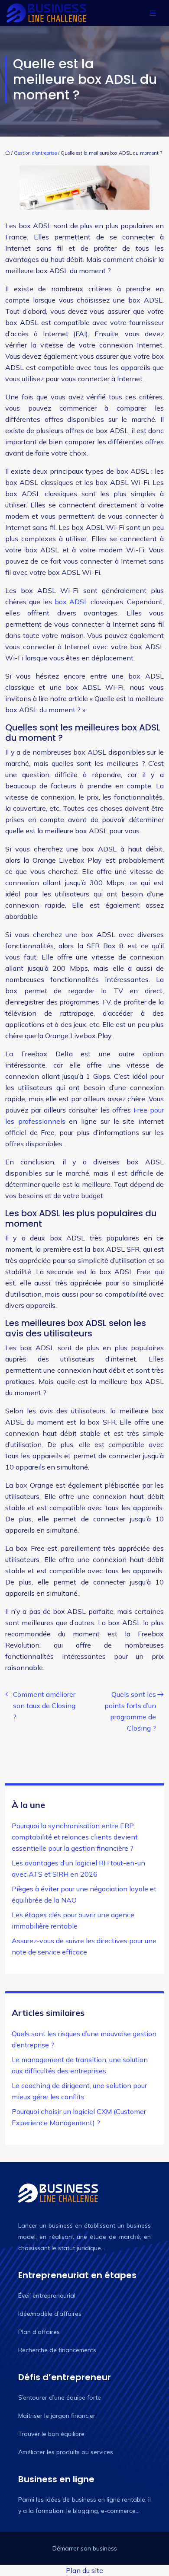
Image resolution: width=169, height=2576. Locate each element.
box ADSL (70, 602)
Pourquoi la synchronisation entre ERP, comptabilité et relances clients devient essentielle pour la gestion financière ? (75, 1837)
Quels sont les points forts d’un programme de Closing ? (130, 1711)
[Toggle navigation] (153, 13)
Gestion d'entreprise (35, 153)
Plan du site (84, 2570)
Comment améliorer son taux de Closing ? (44, 1706)
